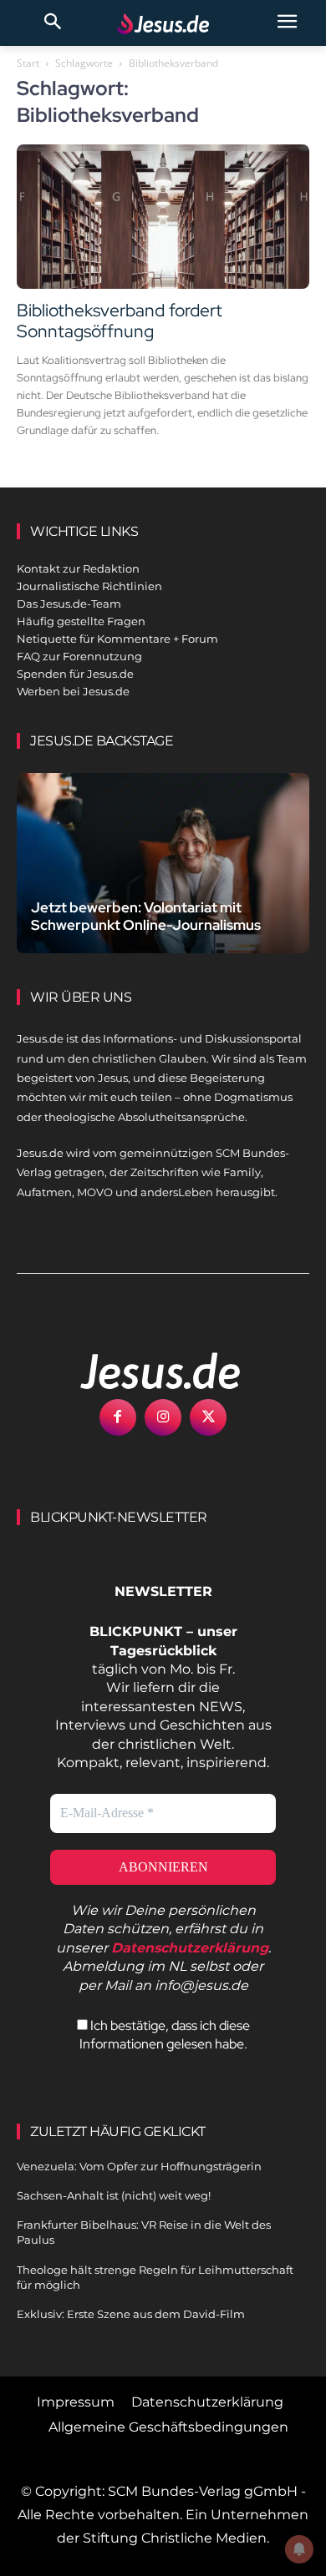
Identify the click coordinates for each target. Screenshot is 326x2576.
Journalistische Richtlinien (89, 586)
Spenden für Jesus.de (75, 674)
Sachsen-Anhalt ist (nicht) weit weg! (114, 2195)
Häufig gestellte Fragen (81, 621)
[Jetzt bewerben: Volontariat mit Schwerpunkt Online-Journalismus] (163, 863)
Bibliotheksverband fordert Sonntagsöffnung (120, 321)
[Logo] (142, 1371)
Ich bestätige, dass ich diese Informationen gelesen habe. (165, 2035)
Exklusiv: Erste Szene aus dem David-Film (131, 2314)
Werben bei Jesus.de (73, 691)
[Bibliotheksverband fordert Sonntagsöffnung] (163, 217)
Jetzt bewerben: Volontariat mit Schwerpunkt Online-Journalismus (146, 916)
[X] (208, 1417)
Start (28, 63)
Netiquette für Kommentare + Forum (117, 639)
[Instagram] (163, 1417)
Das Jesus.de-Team (69, 604)
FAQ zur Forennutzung (79, 656)
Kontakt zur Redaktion (78, 568)
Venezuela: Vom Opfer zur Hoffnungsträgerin (139, 2166)
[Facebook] (118, 1417)
